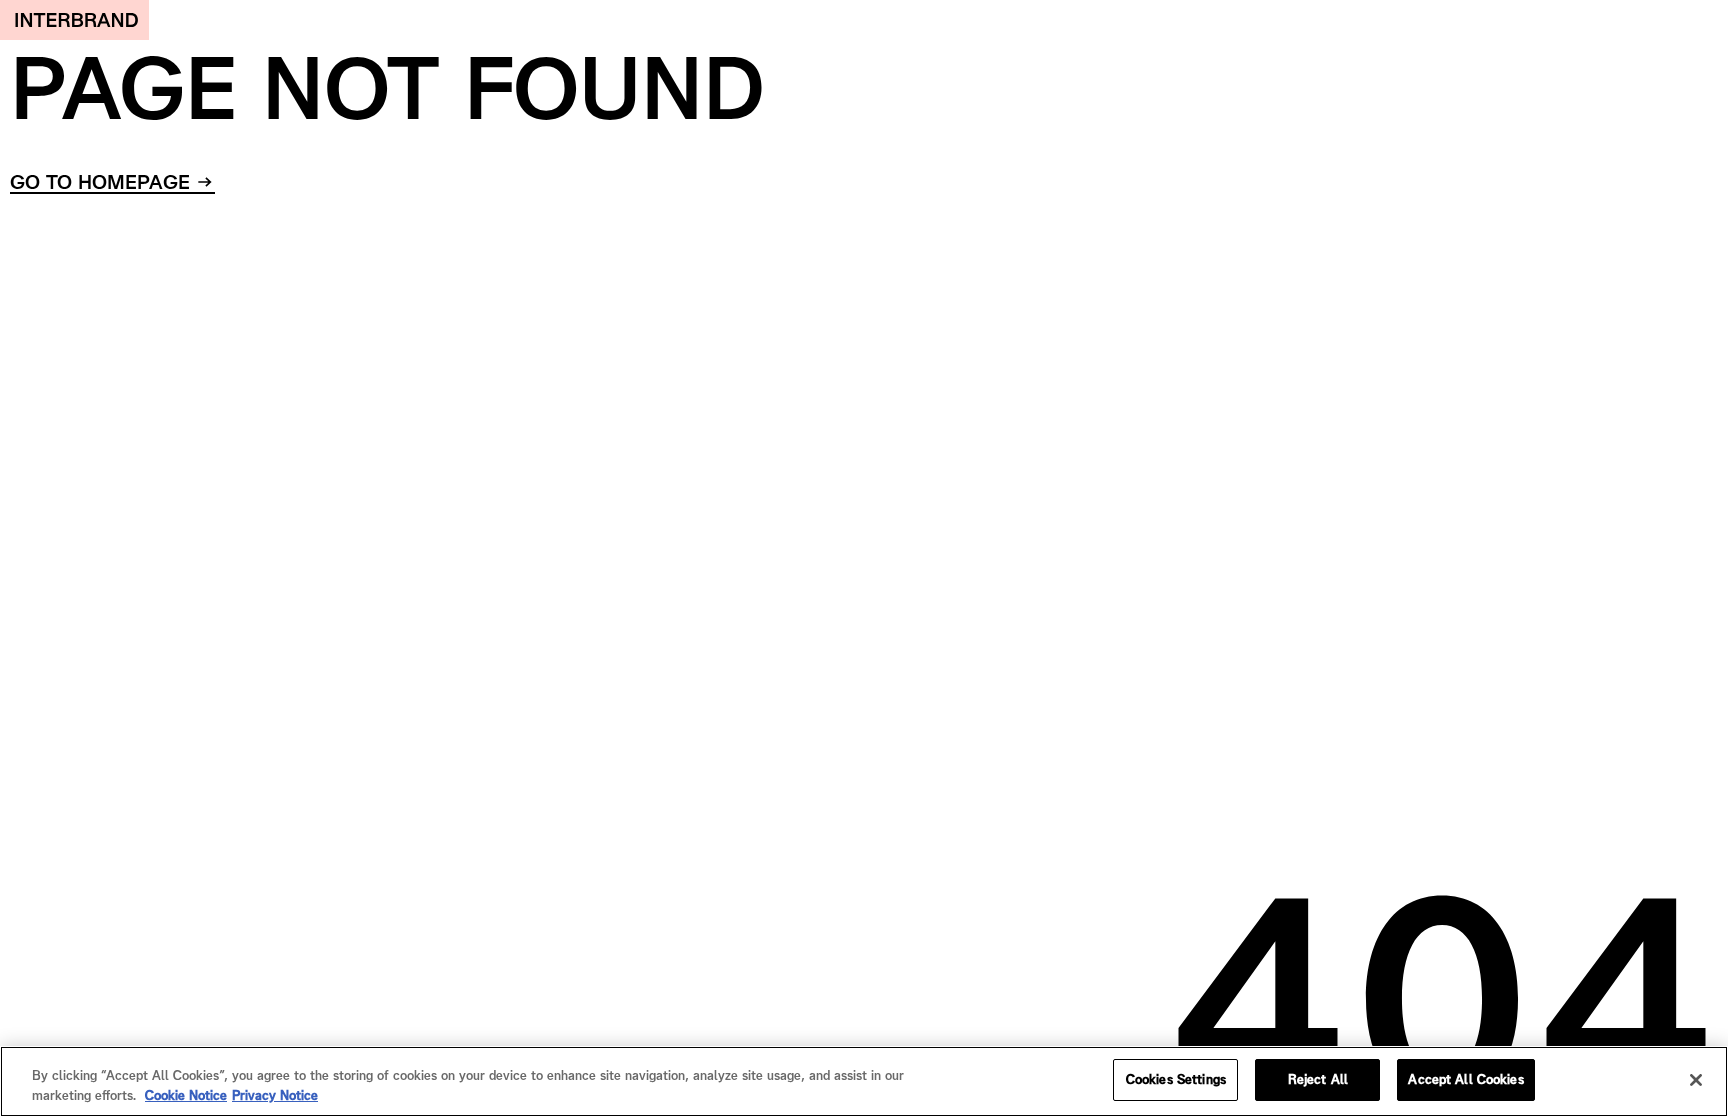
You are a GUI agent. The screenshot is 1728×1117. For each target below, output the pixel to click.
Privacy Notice (275, 1095)
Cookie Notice (186, 1095)
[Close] (1696, 1080)
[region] (864, 1081)
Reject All (1318, 1079)
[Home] (74, 20)
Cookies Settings (1176, 1079)
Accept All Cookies (1465, 1079)
